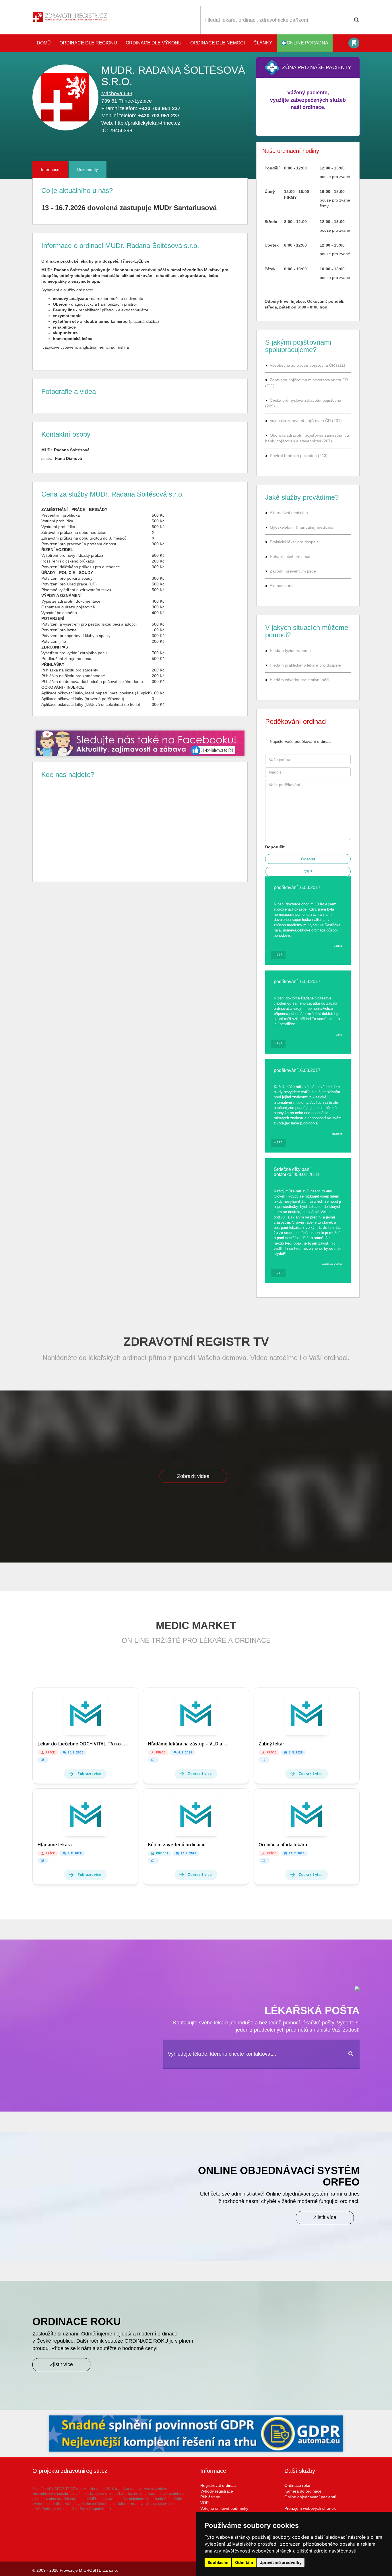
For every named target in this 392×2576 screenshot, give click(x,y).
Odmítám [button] (244, 2562)
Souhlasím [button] (218, 2562)
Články (263, 43)
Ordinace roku (297, 2485)
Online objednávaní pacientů (310, 2497)
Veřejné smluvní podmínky (224, 2508)
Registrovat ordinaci (218, 2485)
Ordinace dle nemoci (218, 43)
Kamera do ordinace (303, 2491)
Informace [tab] (50, 169)
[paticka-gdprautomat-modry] (196, 2434)
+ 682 (278, 1143)
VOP (204, 2503)
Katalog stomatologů (354, 43)
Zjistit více (325, 2217)
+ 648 (278, 1044)
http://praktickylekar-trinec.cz (148, 123)
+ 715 (278, 955)
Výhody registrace (217, 2491)
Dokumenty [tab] (88, 169)
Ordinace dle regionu (88, 43)
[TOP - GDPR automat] (140, 743)
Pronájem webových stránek (310, 2508)
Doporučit (275, 847)
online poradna (307, 43)
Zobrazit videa (193, 1476)
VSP (308, 872)
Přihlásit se (210, 2497)
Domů (44, 43)
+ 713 (278, 1273)
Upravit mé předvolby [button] (281, 2562)
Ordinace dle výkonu (154, 43)
